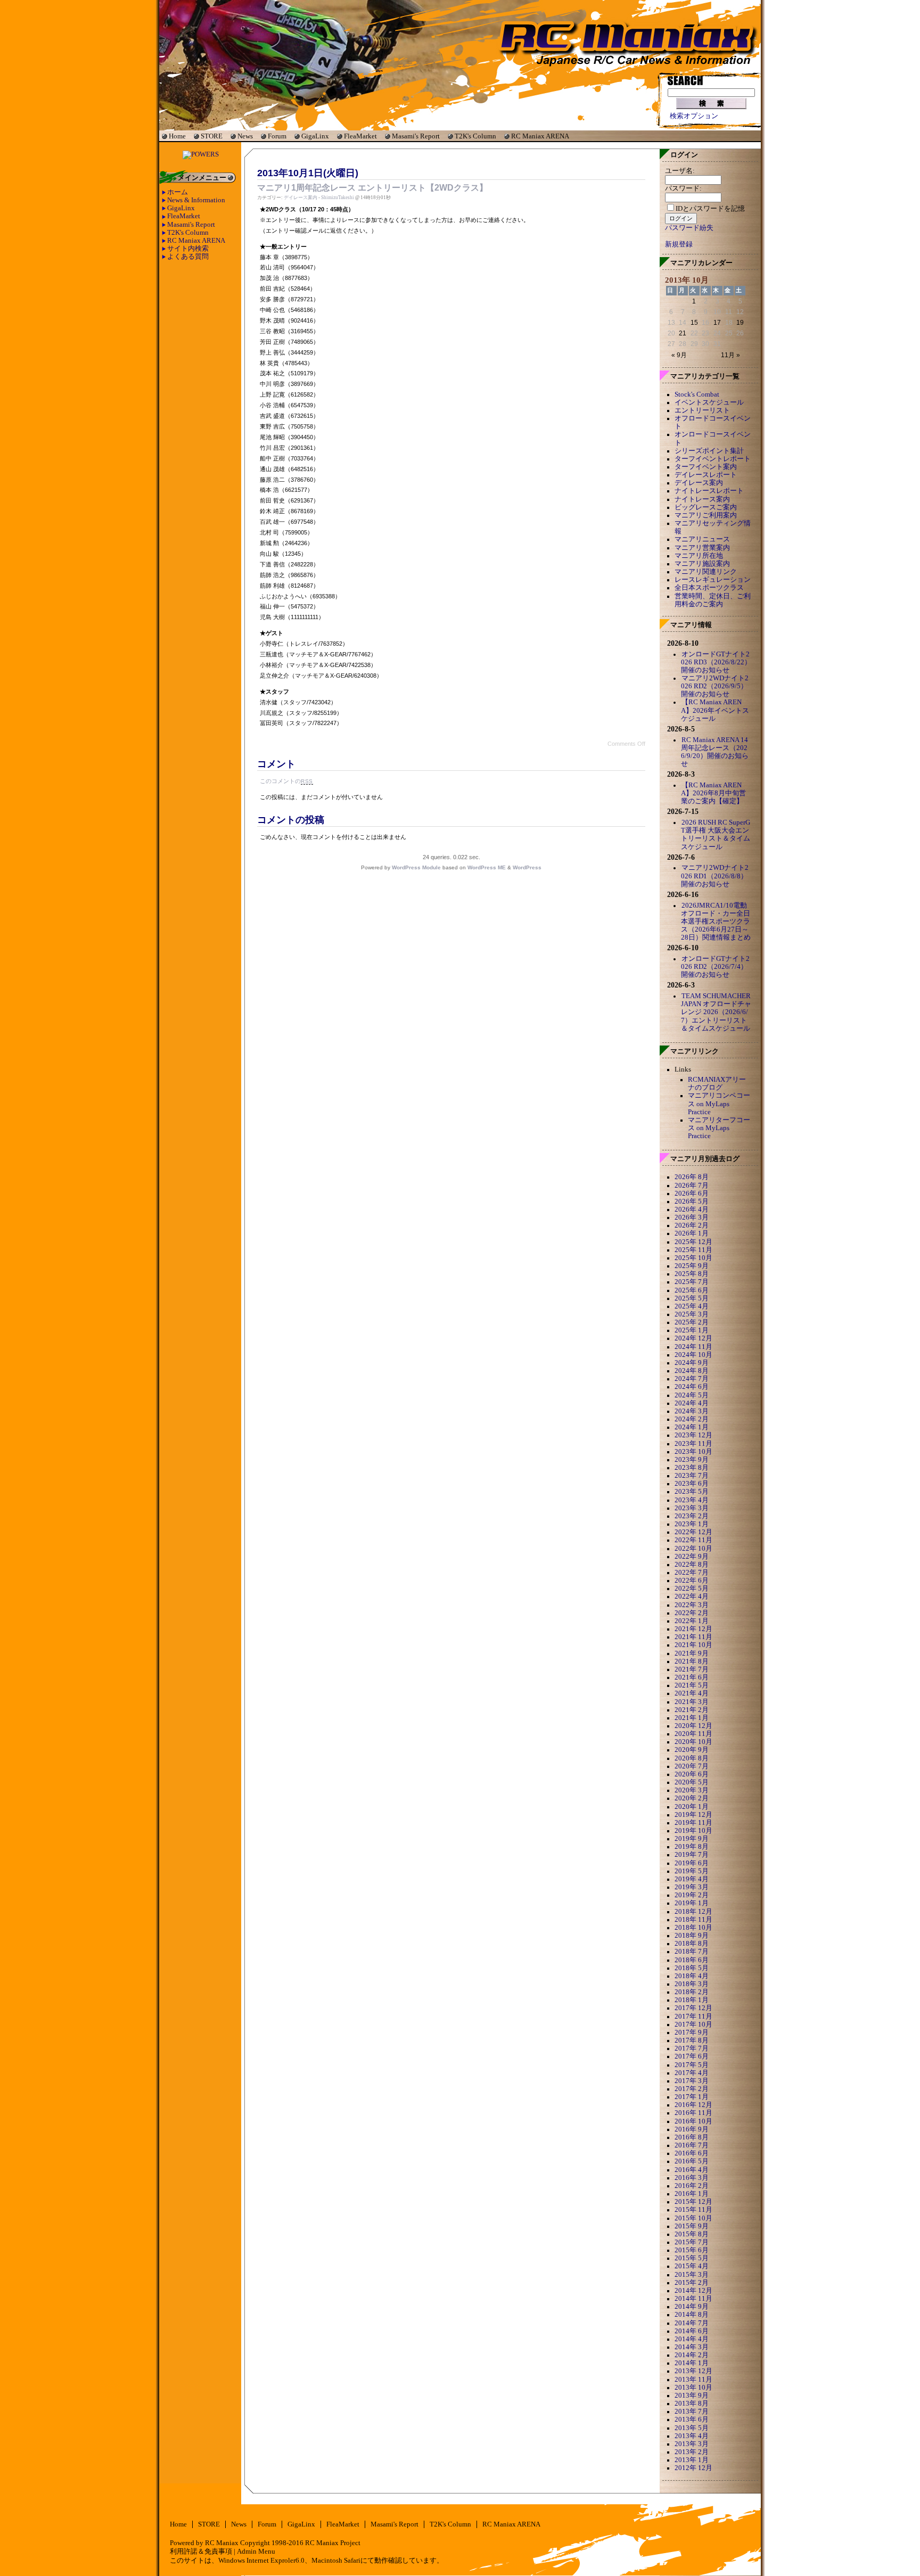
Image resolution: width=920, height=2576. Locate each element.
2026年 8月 (692, 1177)
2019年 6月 (692, 1863)
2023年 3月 (692, 1508)
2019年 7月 (692, 1855)
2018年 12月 (693, 1912)
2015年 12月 (693, 2202)
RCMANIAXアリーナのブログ (717, 1084)
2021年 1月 (692, 1718)
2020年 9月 (692, 1750)
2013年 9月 (692, 2396)
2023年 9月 (692, 1460)
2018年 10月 (693, 1928)
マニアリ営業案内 (702, 548)
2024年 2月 (692, 1419)
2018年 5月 (692, 1968)
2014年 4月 (692, 2339)
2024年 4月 (692, 1403)
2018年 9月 (692, 1936)
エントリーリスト (702, 410)
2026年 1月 (692, 1233)
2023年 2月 (692, 1516)
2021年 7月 (692, 1669)
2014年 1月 (692, 2363)
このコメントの (286, 781)
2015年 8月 (692, 2234)
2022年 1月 (692, 1621)
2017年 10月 (693, 2024)
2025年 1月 (692, 1330)
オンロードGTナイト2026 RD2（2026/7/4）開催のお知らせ (715, 967)
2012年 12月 (693, 2468)
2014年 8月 (692, 2315)
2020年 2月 (692, 1798)
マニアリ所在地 (699, 556)
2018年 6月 (692, 1960)
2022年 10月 (693, 1549)
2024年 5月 (692, 1395)
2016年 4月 (692, 2170)
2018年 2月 (692, 1992)
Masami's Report (416, 136)
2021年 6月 (692, 1677)
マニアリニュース (702, 539)
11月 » (730, 355)
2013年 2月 (692, 2452)
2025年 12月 (693, 1242)
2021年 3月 (692, 1702)
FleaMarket (360, 136)
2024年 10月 (693, 1355)
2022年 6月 (692, 1581)
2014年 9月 (692, 2307)
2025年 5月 (692, 1298)
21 (683, 333)
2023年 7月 (692, 1476)
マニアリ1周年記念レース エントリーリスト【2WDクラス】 (372, 188)
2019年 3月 (692, 1887)
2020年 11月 (693, 1734)
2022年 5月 (692, 1589)
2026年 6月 (692, 1194)
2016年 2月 (692, 2186)
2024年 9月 (692, 1363)
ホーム (178, 192)
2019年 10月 (693, 1831)
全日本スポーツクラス (709, 588)
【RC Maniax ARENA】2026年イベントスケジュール (715, 710)
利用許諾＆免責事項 (201, 2552)
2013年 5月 (692, 2428)
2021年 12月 (693, 1629)
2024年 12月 (693, 1338)
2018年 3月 (692, 1984)
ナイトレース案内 (702, 499)
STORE (212, 136)
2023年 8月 (692, 1468)
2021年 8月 (692, 1661)
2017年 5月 (692, 2065)
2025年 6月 (692, 1290)
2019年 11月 (693, 1823)
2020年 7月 (692, 1766)
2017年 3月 (692, 2081)
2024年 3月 (692, 1411)
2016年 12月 (693, 2105)
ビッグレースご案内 (706, 507)
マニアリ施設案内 (702, 564)
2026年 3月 (692, 1217)
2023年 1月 (692, 1524)
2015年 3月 (692, 2275)
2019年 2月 (692, 1895)
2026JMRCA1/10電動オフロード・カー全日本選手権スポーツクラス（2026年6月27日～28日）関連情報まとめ (716, 922)
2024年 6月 (692, 1387)
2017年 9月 (692, 2032)
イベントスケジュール (709, 402)
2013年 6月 (692, 2419)
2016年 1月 (692, 2194)
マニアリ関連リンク (706, 572)
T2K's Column (475, 136)
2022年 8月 (692, 1565)
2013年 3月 (692, 2444)
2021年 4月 (692, 1693)
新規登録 (679, 244)
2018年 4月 (692, 1976)
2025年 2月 (692, 1322)
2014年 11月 (693, 2299)
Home (177, 136)
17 (717, 323)
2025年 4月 (692, 1306)
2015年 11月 (693, 2210)
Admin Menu (256, 2552)
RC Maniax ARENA (540, 136)
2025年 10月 (693, 1258)
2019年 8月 (692, 1847)
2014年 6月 (692, 2331)
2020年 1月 (692, 1807)
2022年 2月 (692, 1613)
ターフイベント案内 (706, 467)
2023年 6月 (692, 1484)
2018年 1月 (692, 2000)
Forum (277, 136)
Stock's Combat (697, 394)
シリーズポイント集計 (709, 451)
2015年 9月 (692, 2226)
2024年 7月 (692, 1379)
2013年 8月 (692, 2404)
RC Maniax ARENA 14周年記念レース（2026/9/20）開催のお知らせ (715, 752)
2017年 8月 (692, 2040)
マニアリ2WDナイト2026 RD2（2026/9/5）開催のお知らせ (715, 686)
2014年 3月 (692, 2347)
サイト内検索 (188, 249)
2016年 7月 (692, 2145)
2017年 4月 (692, 2073)
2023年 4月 (692, 1500)
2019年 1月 (692, 1903)
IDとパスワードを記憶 (710, 209)
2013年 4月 (692, 2436)
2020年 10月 (693, 1742)
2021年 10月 (693, 1645)
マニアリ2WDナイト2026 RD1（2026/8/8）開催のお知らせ (715, 876)
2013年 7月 (692, 2412)
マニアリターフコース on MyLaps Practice (719, 1128)
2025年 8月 (692, 1274)
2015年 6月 (692, 2250)
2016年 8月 (692, 2137)
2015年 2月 (692, 2283)
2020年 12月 (693, 1726)
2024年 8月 (692, 1371)
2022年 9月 (692, 1557)
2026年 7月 (692, 1186)
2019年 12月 (693, 1815)
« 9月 (679, 355)
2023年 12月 (693, 1435)
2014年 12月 (693, 2291)
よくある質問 (188, 257)
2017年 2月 (692, 2089)
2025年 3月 (692, 1314)
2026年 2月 (692, 1225)
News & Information (196, 200)
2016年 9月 (692, 2129)
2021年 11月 (693, 1637)
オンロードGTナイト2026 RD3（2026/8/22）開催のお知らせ (716, 662)
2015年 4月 (692, 2266)
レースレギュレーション (713, 580)
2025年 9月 (692, 1266)
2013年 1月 (692, 2460)
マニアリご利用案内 (706, 515)
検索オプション (694, 116)
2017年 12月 (693, 2008)
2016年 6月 (692, 2153)
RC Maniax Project (333, 2543)
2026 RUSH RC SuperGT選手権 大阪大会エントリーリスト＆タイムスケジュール (716, 834)
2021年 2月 (692, 1710)
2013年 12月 (693, 2371)
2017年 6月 (692, 2056)
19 (740, 323)
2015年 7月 (692, 2242)
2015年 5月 (692, 2258)
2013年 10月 (693, 2388)
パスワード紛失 (689, 228)
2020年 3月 (692, 1790)
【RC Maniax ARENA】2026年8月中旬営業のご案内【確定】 (713, 793)
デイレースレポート (706, 475)
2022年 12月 (693, 1532)
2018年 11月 (693, 1920)
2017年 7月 (692, 2048)
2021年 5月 (692, 1685)
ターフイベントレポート (713, 459)
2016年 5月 (692, 2161)
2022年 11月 (693, 1540)
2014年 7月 (692, 2323)
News (245, 136)
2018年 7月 (692, 1952)
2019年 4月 (692, 1879)
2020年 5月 (692, 1782)
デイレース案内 (301, 197)
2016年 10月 (693, 2121)
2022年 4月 (692, 1596)
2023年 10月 (693, 1452)
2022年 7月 (692, 1573)
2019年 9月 (692, 1839)
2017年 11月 (693, 2017)
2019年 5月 (692, 1871)
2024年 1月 (692, 1427)
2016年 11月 (693, 2113)
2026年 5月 (692, 1201)
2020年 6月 (692, 1774)
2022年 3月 (692, 1605)
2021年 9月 (692, 1653)
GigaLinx (315, 136)
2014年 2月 (692, 2355)
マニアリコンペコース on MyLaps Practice (719, 1104)
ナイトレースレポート (709, 491)
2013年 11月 (693, 2380)
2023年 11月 (693, 1444)
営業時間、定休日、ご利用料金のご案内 (713, 600)
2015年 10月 (693, 2218)
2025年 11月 (693, 1250)
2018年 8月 (692, 1944)
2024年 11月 (693, 1347)
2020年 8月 (692, 1758)
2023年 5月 (692, 1492)
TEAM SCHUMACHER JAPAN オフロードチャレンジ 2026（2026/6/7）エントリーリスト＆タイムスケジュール (716, 1012)
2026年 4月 (692, 1209)
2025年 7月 (692, 1282)
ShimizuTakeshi (338, 197)
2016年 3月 (692, 2178)
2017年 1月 (692, 2097)
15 (694, 323)
